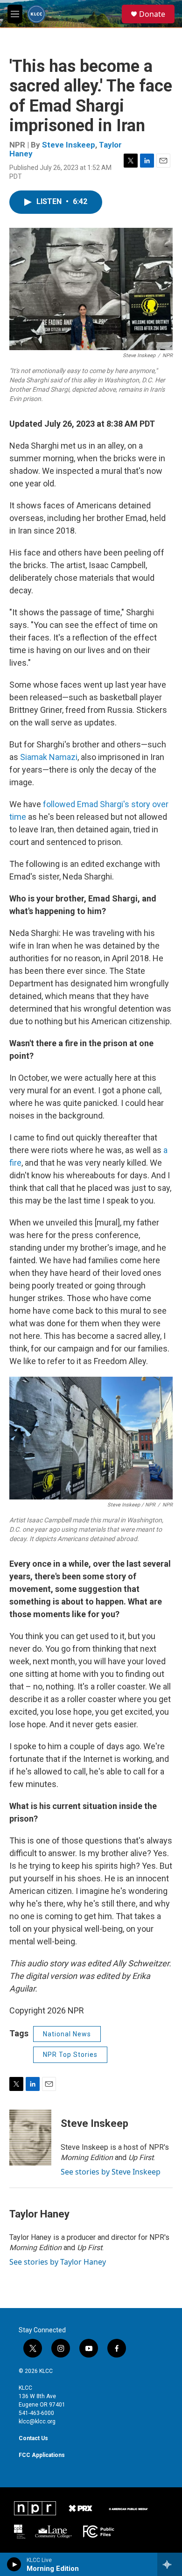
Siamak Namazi (49, 757)
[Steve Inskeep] (30, 2138)
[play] (14, 2564)
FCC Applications (42, 2455)
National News (67, 2034)
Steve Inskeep (69, 145)
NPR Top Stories (70, 2055)
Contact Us (33, 2438)
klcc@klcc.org (37, 2421)
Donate (152, 14)
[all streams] (170, 2564)
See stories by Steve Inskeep (111, 2172)
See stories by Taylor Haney (58, 2262)
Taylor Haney (39, 2214)
